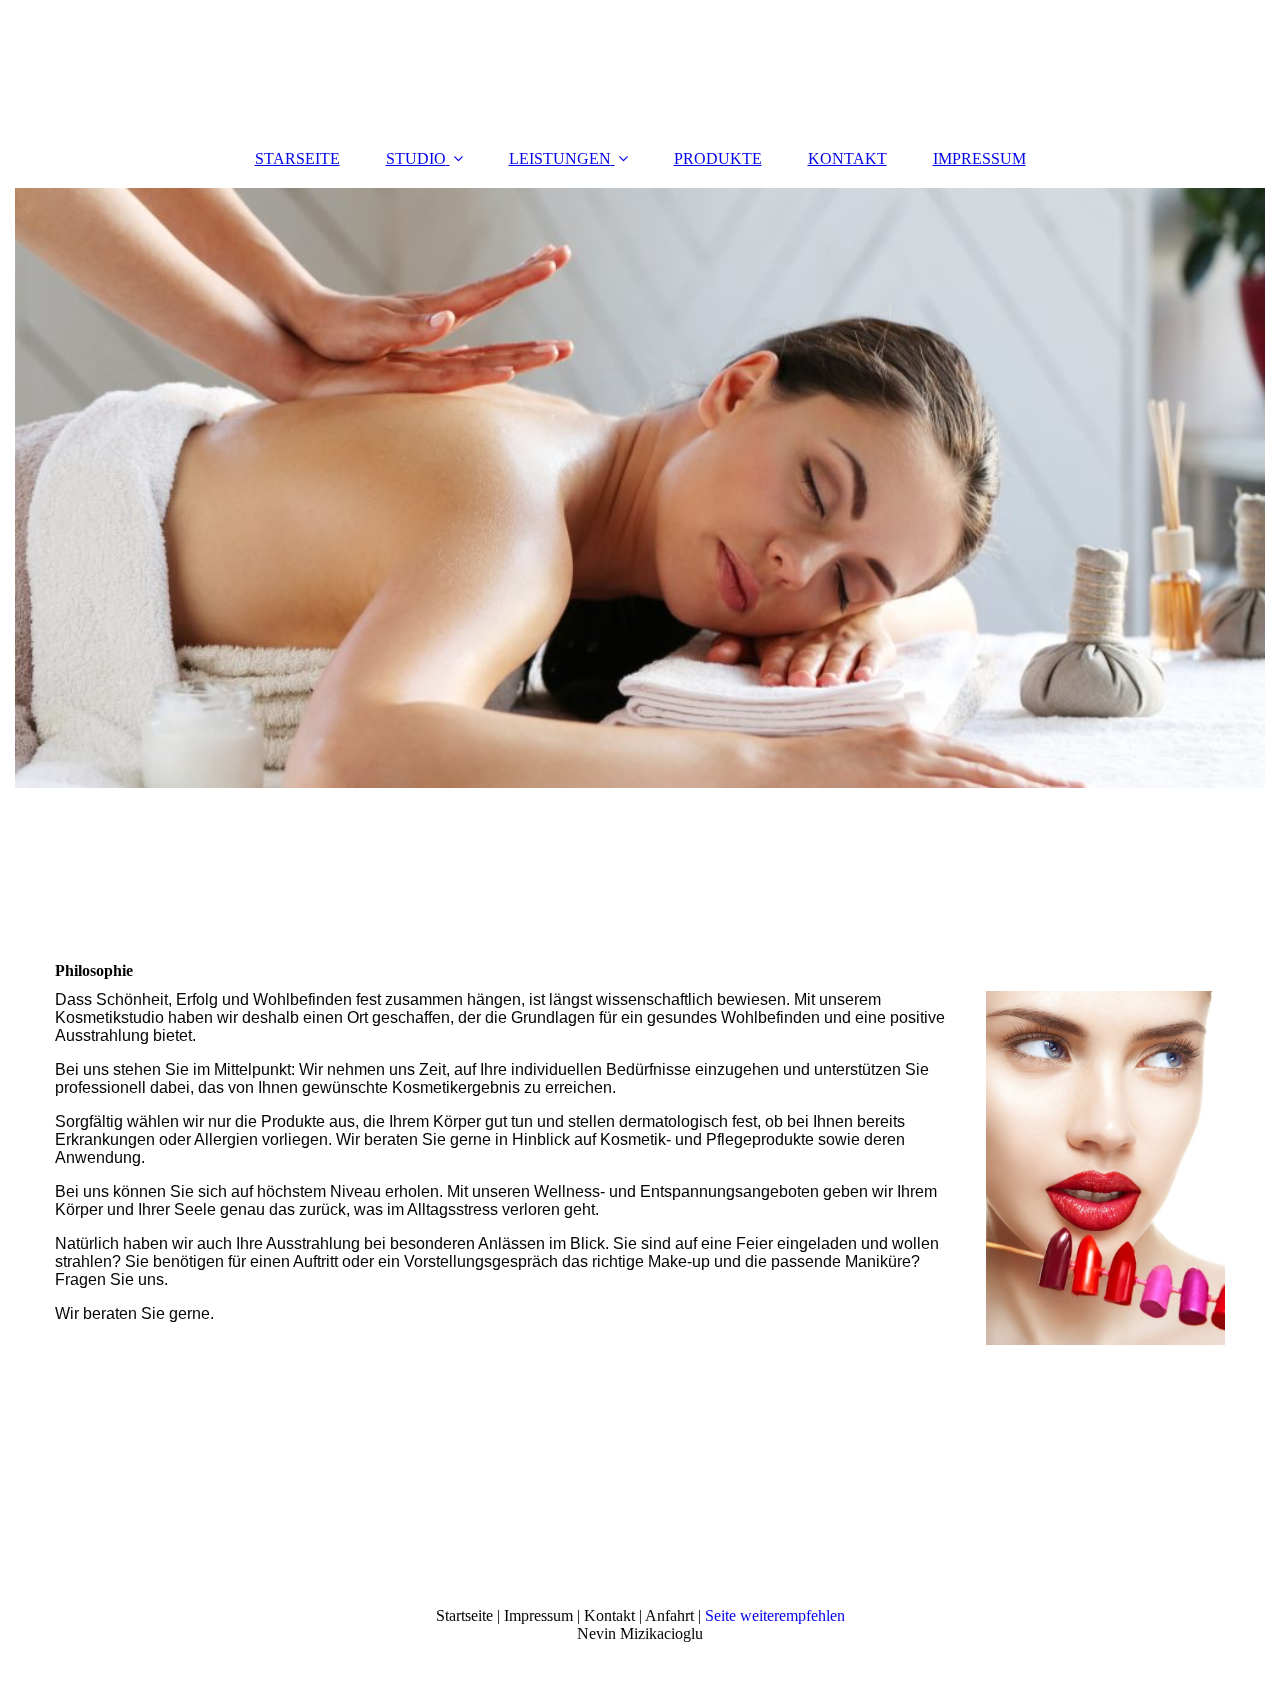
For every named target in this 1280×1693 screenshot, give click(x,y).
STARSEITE (297, 158)
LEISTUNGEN (560, 158)
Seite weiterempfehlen (775, 1615)
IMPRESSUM (979, 158)
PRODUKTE (718, 158)
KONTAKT (847, 158)
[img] (640, 65)
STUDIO (416, 158)
